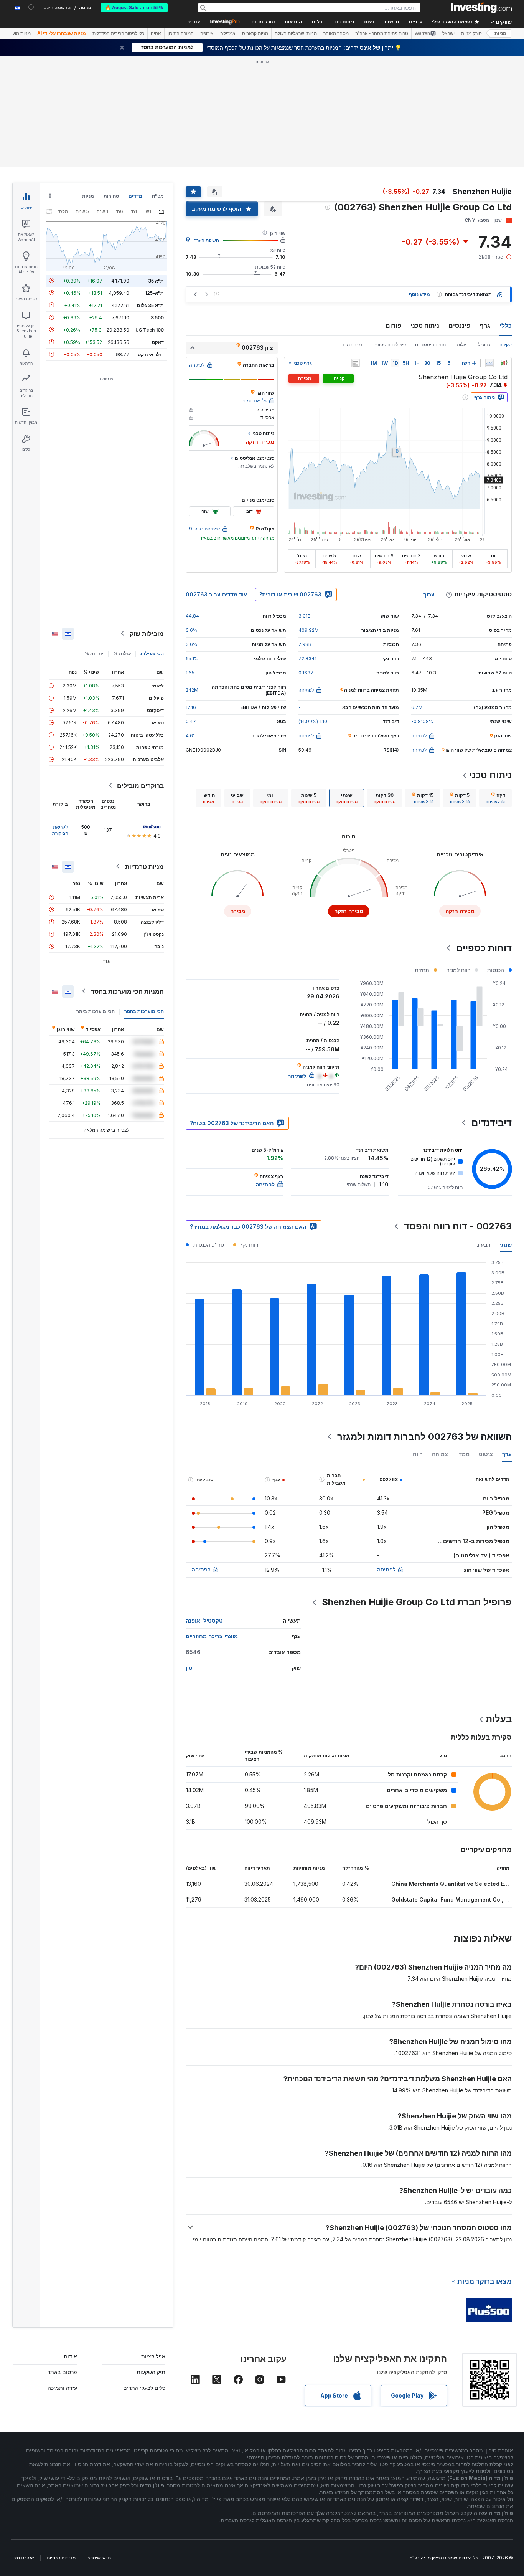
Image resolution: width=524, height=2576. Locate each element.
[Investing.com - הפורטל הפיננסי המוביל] (481, 8)
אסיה (156, 33)
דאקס (158, 342)
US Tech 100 (150, 330)
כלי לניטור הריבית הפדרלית (118, 33)
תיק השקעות (151, 2372)
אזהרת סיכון (23, 2558)
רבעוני (483, 1245)
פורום (393, 326)
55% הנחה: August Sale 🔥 (134, 8)
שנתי (506, 1245)
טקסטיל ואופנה (204, 1620)
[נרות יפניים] (504, 363)
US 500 (156, 317)
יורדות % (94, 653)
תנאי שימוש (100, 2558)
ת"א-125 (154, 293)
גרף (485, 326)
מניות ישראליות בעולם (296, 33)
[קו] (489, 363)
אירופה (207, 33)
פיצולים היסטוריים (389, 345)
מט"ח (158, 196)
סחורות (111, 196)
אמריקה (228, 33)
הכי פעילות (152, 653)
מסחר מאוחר (336, 33)
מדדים (135, 196)
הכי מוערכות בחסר (144, 1011)
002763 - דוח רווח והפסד (458, 1226)
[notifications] (31, 7)
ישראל (448, 33)
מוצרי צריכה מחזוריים (212, 1636)
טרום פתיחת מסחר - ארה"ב (382, 33)
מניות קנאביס (255, 33)
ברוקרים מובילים (140, 785)
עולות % (122, 653)
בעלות (463, 345)
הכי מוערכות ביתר (96, 1011)
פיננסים (459, 326)
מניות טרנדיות (144, 866)
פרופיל (484, 345)
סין (189, 1668)
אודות (70, 2356)
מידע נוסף (419, 294)
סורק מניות (263, 22)
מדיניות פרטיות (61, 2558)
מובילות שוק (147, 633)
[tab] (495, 798)
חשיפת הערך (207, 240)
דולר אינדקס (151, 354)
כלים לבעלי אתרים (144, 2388)
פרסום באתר (62, 2372)
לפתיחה (386, 1569)
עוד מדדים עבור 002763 (216, 594)
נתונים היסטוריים (431, 345)
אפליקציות (153, 2356)
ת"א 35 (156, 280)
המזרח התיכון (181, 33)
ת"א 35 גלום (150, 305)
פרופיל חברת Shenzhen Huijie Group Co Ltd (417, 1602)
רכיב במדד (352, 345)
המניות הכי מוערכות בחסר (127, 991)
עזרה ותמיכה (62, 2388)
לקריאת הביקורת (60, 830)
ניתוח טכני (425, 326)
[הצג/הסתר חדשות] (356, 363)
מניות (500, 33)
